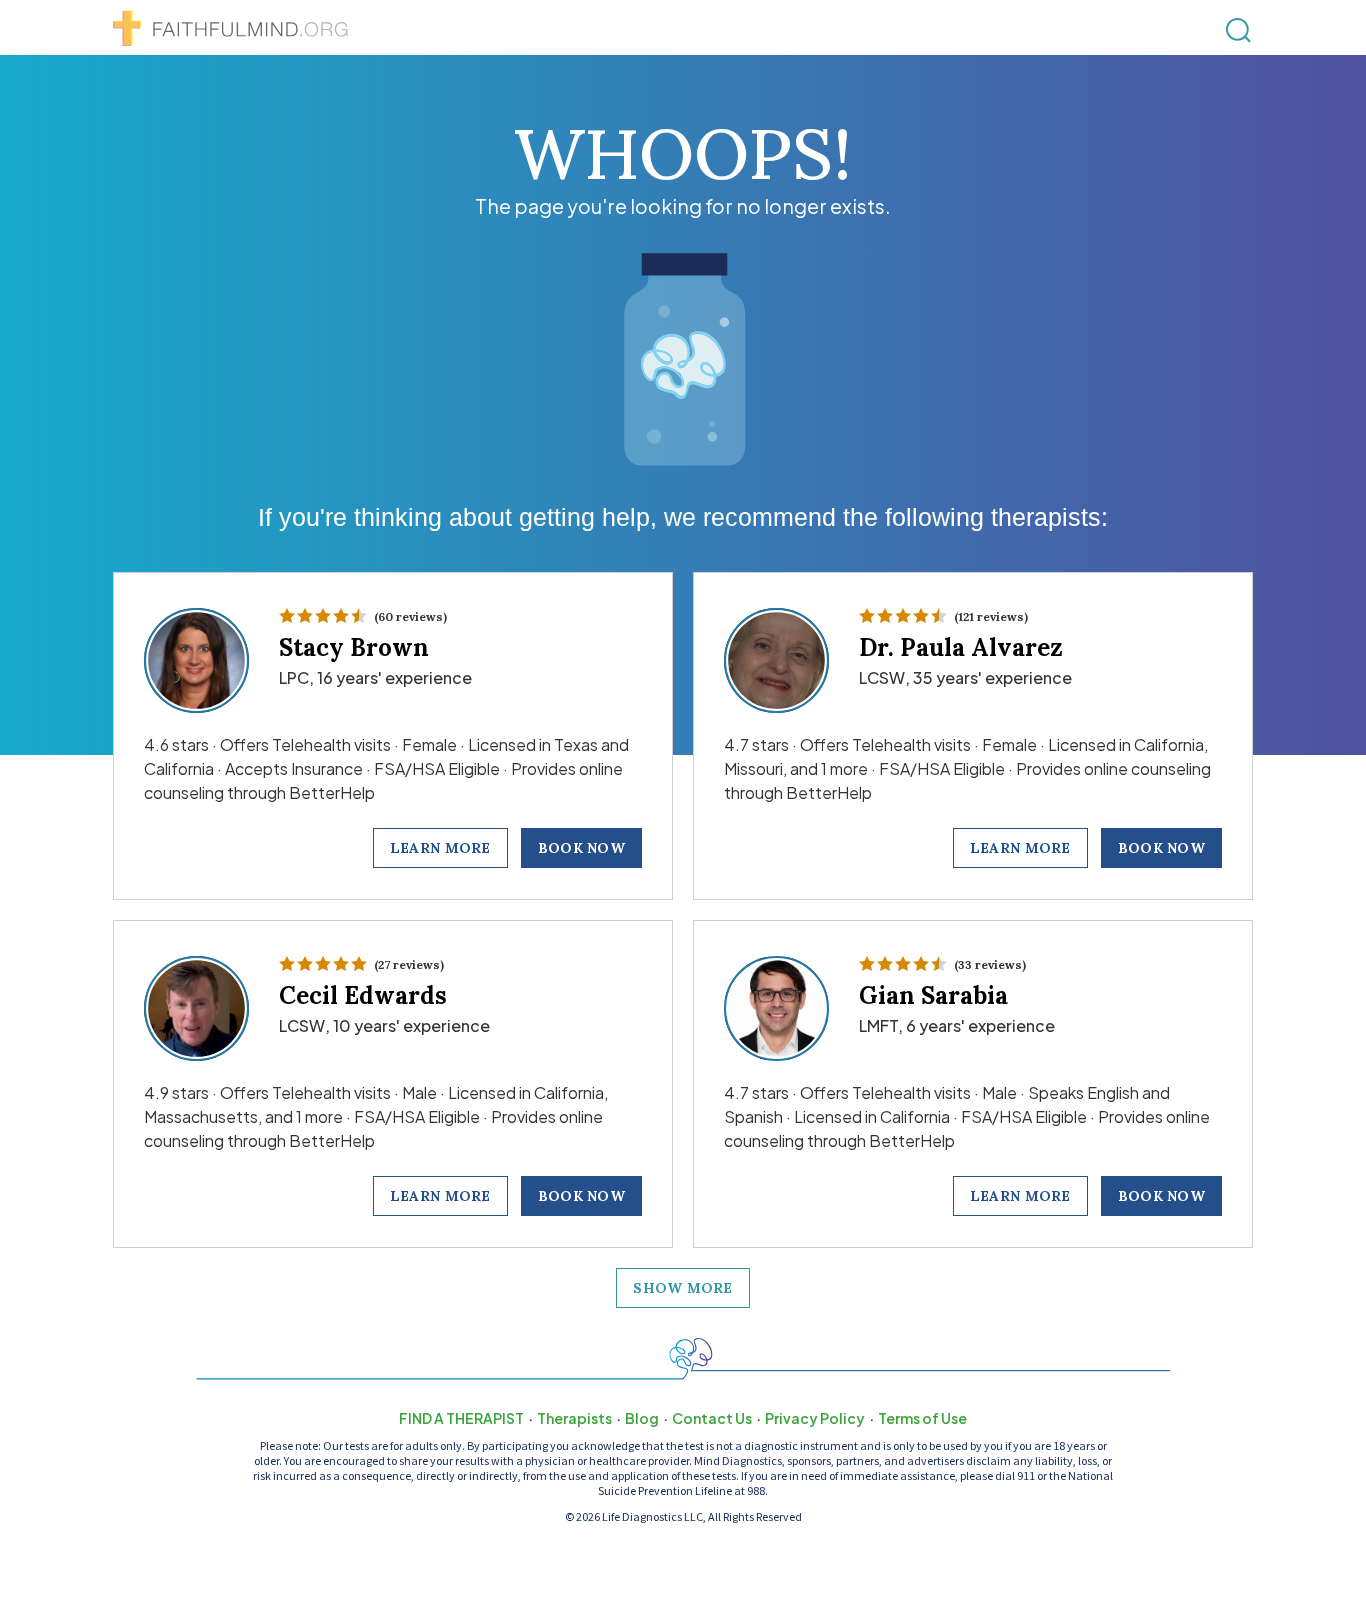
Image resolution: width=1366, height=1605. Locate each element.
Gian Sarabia (933, 995)
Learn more (440, 848)
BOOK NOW (581, 848)
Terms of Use (922, 1418)
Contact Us (712, 1418)
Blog (642, 1418)
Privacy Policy (815, 1418)
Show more (683, 1288)
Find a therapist (461, 1418)
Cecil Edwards (363, 995)
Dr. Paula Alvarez (961, 647)
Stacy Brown (354, 647)
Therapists (574, 1418)
